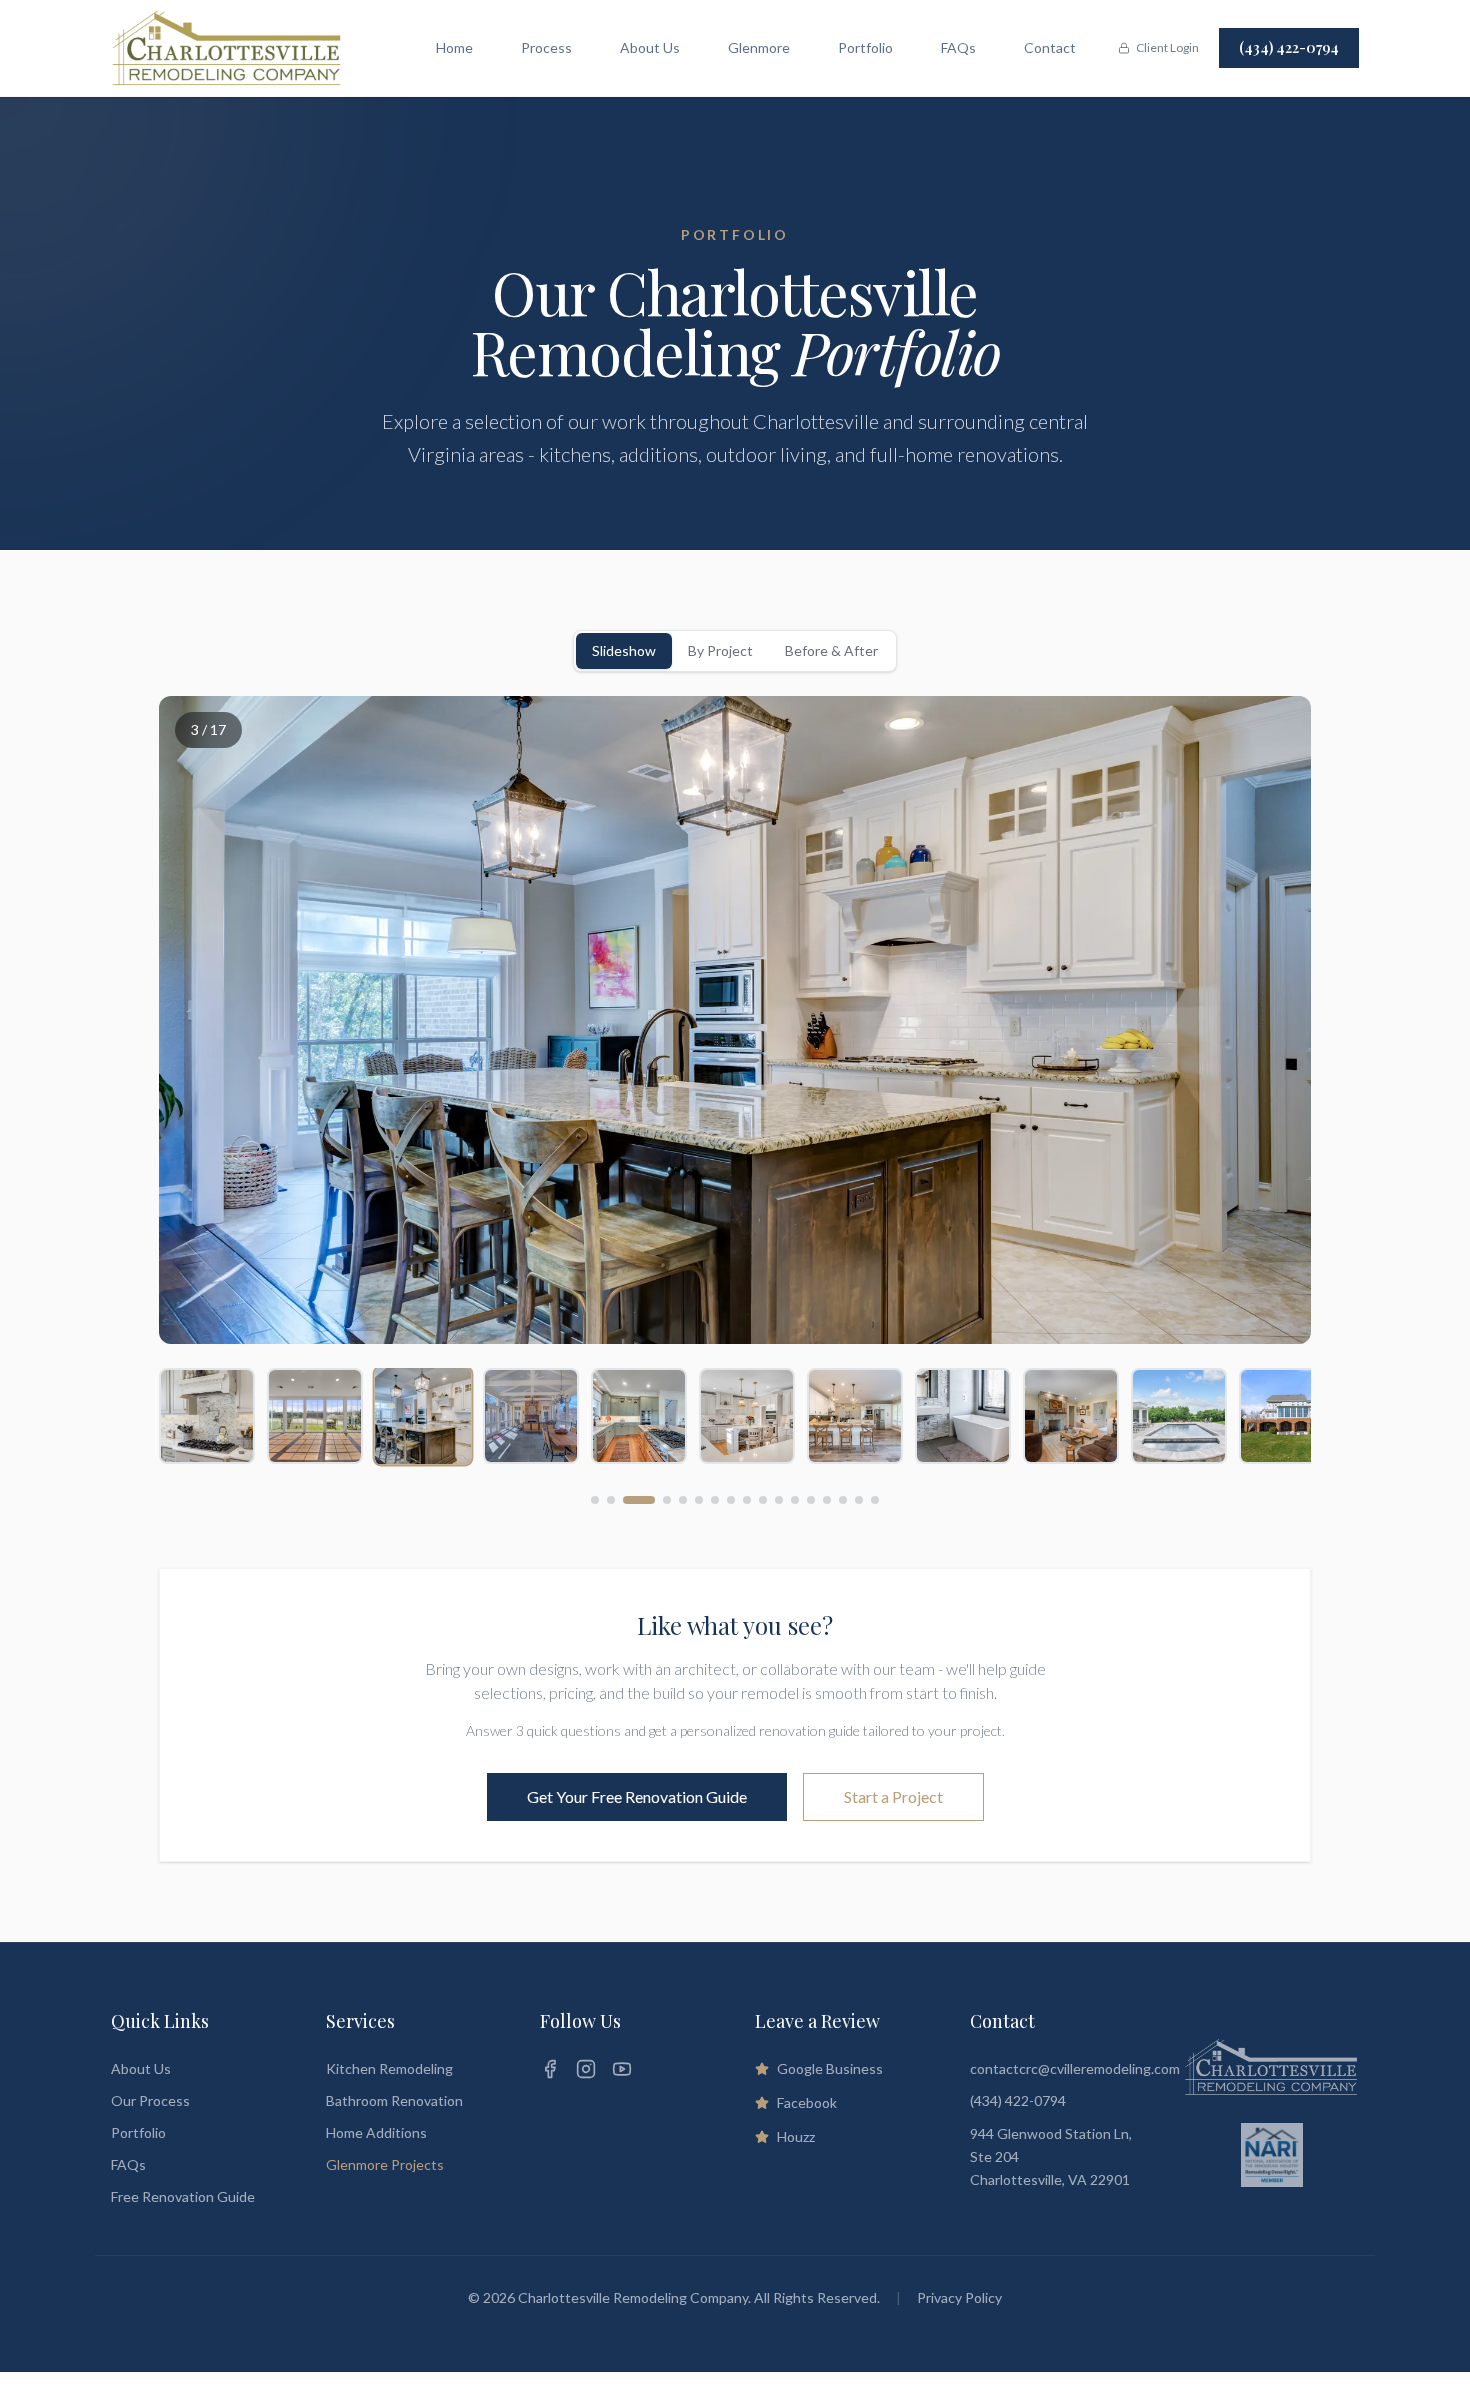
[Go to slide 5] (683, 1500)
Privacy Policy (959, 2297)
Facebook (807, 2102)
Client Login (1167, 47)
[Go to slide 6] (699, 1500)
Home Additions (376, 2132)
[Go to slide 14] (827, 1500)
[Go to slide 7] (715, 1500)
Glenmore (759, 47)
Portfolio (865, 47)
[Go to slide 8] (731, 1500)
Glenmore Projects (385, 2164)
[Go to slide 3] (639, 1500)
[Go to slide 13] (811, 1500)
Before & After (831, 650)
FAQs (958, 47)
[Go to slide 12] (795, 1500)
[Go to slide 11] (779, 1500)
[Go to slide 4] (667, 1500)
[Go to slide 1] (595, 1500)
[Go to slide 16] (859, 1500)
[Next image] (1271, 1020)
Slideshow (624, 650)
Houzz (796, 2136)
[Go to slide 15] (843, 1500)
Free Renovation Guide (183, 2196)
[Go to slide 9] (747, 1500)
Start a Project (893, 1796)
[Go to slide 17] (875, 1500)
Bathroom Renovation (394, 2100)
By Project (720, 650)
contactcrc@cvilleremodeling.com (1075, 2068)
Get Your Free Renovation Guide (637, 1796)
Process (546, 47)
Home (454, 47)
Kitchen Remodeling (389, 2068)
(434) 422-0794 (1289, 47)
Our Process (150, 2100)
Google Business (830, 2068)
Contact (1050, 47)
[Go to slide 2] (611, 1500)
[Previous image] (199, 1020)
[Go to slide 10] (763, 1500)
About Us (650, 47)
